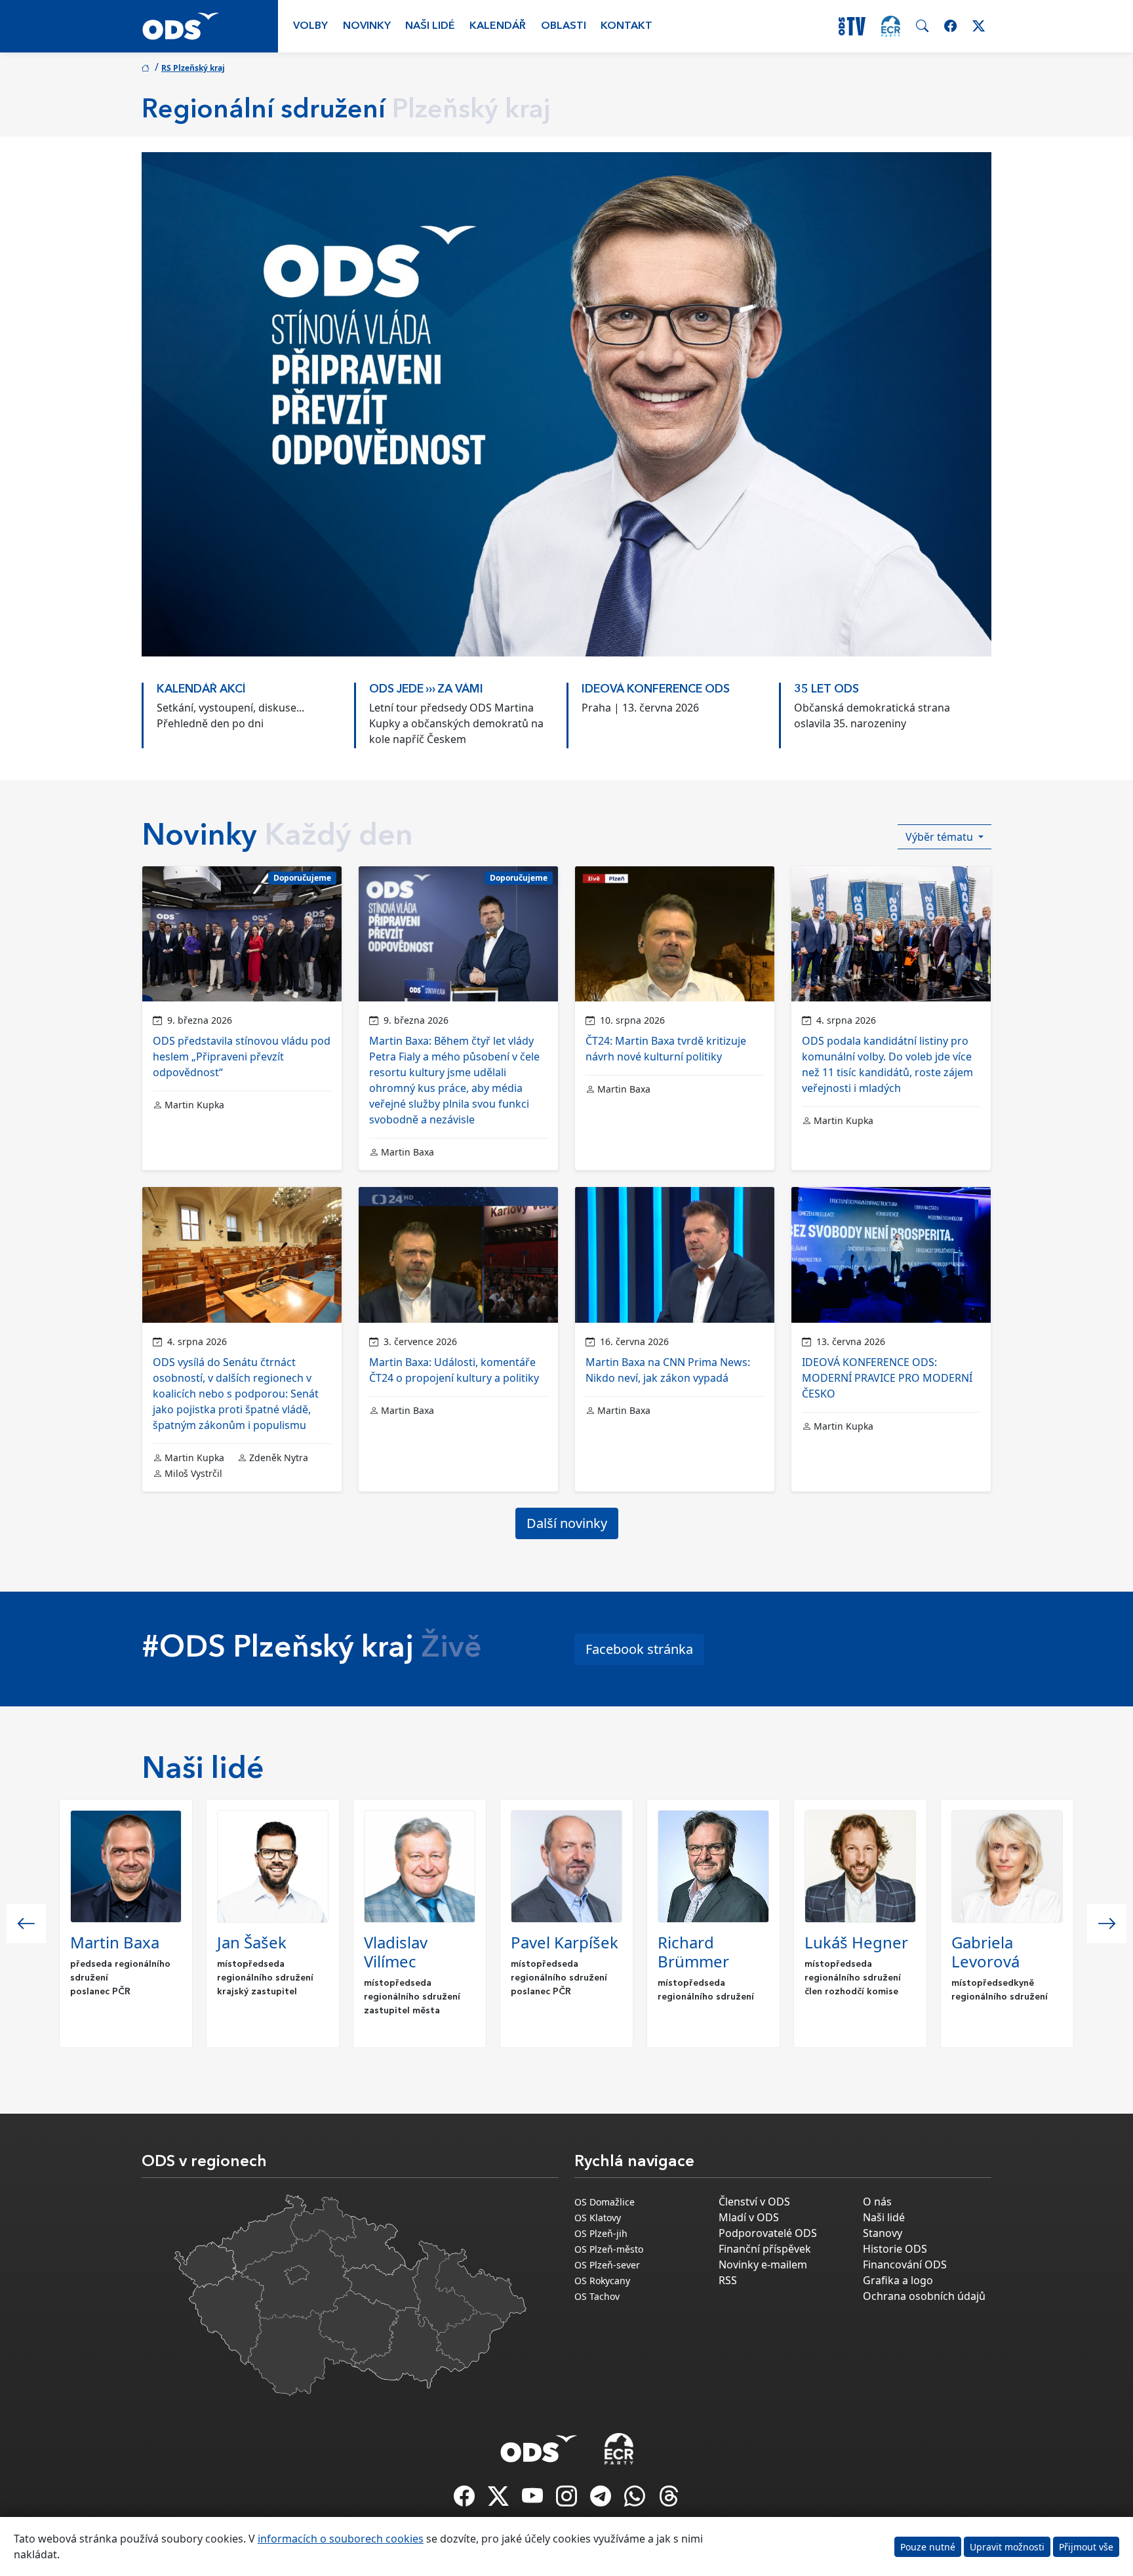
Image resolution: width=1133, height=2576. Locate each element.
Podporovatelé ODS (768, 2233)
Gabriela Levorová (985, 1952)
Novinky (367, 26)
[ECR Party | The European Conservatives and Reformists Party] (891, 26)
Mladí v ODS (749, 2217)
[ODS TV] (534, 2500)
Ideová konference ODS (656, 690)
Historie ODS (895, 2249)
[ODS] (539, 2445)
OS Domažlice (605, 2202)
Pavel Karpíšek (565, 1942)
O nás (877, 2202)
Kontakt (626, 26)
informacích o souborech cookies (341, 2539)
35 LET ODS (826, 690)
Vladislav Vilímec (396, 1952)
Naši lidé (430, 26)
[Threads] (669, 2500)
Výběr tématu (941, 837)
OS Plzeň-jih (601, 2233)
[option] (248, 709)
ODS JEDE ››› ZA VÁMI (426, 690)
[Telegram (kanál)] (602, 2500)
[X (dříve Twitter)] (500, 2500)
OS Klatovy (598, 2218)
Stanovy (883, 2233)
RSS (728, 2280)
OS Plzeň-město (609, 2249)
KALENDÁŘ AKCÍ (201, 690)
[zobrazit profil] (126, 1866)
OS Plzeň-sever (607, 2265)
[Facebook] (466, 2500)
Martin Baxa (115, 1942)
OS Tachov (597, 2296)
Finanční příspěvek (765, 2249)
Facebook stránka (639, 1649)
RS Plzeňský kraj (193, 68)
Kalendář (498, 26)
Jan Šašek (252, 1942)
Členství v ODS (754, 2202)
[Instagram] (568, 2500)
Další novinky (567, 1523)
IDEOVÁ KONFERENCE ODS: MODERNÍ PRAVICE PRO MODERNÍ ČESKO (887, 1378)
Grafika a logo (898, 2280)
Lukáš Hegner (856, 1942)
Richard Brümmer (693, 1952)
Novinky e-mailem (763, 2264)
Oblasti (564, 26)
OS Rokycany (602, 2281)
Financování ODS (905, 2264)
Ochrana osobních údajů (924, 2296)
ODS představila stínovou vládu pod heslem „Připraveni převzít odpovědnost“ (242, 1057)
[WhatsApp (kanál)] (636, 2500)
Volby (310, 26)
